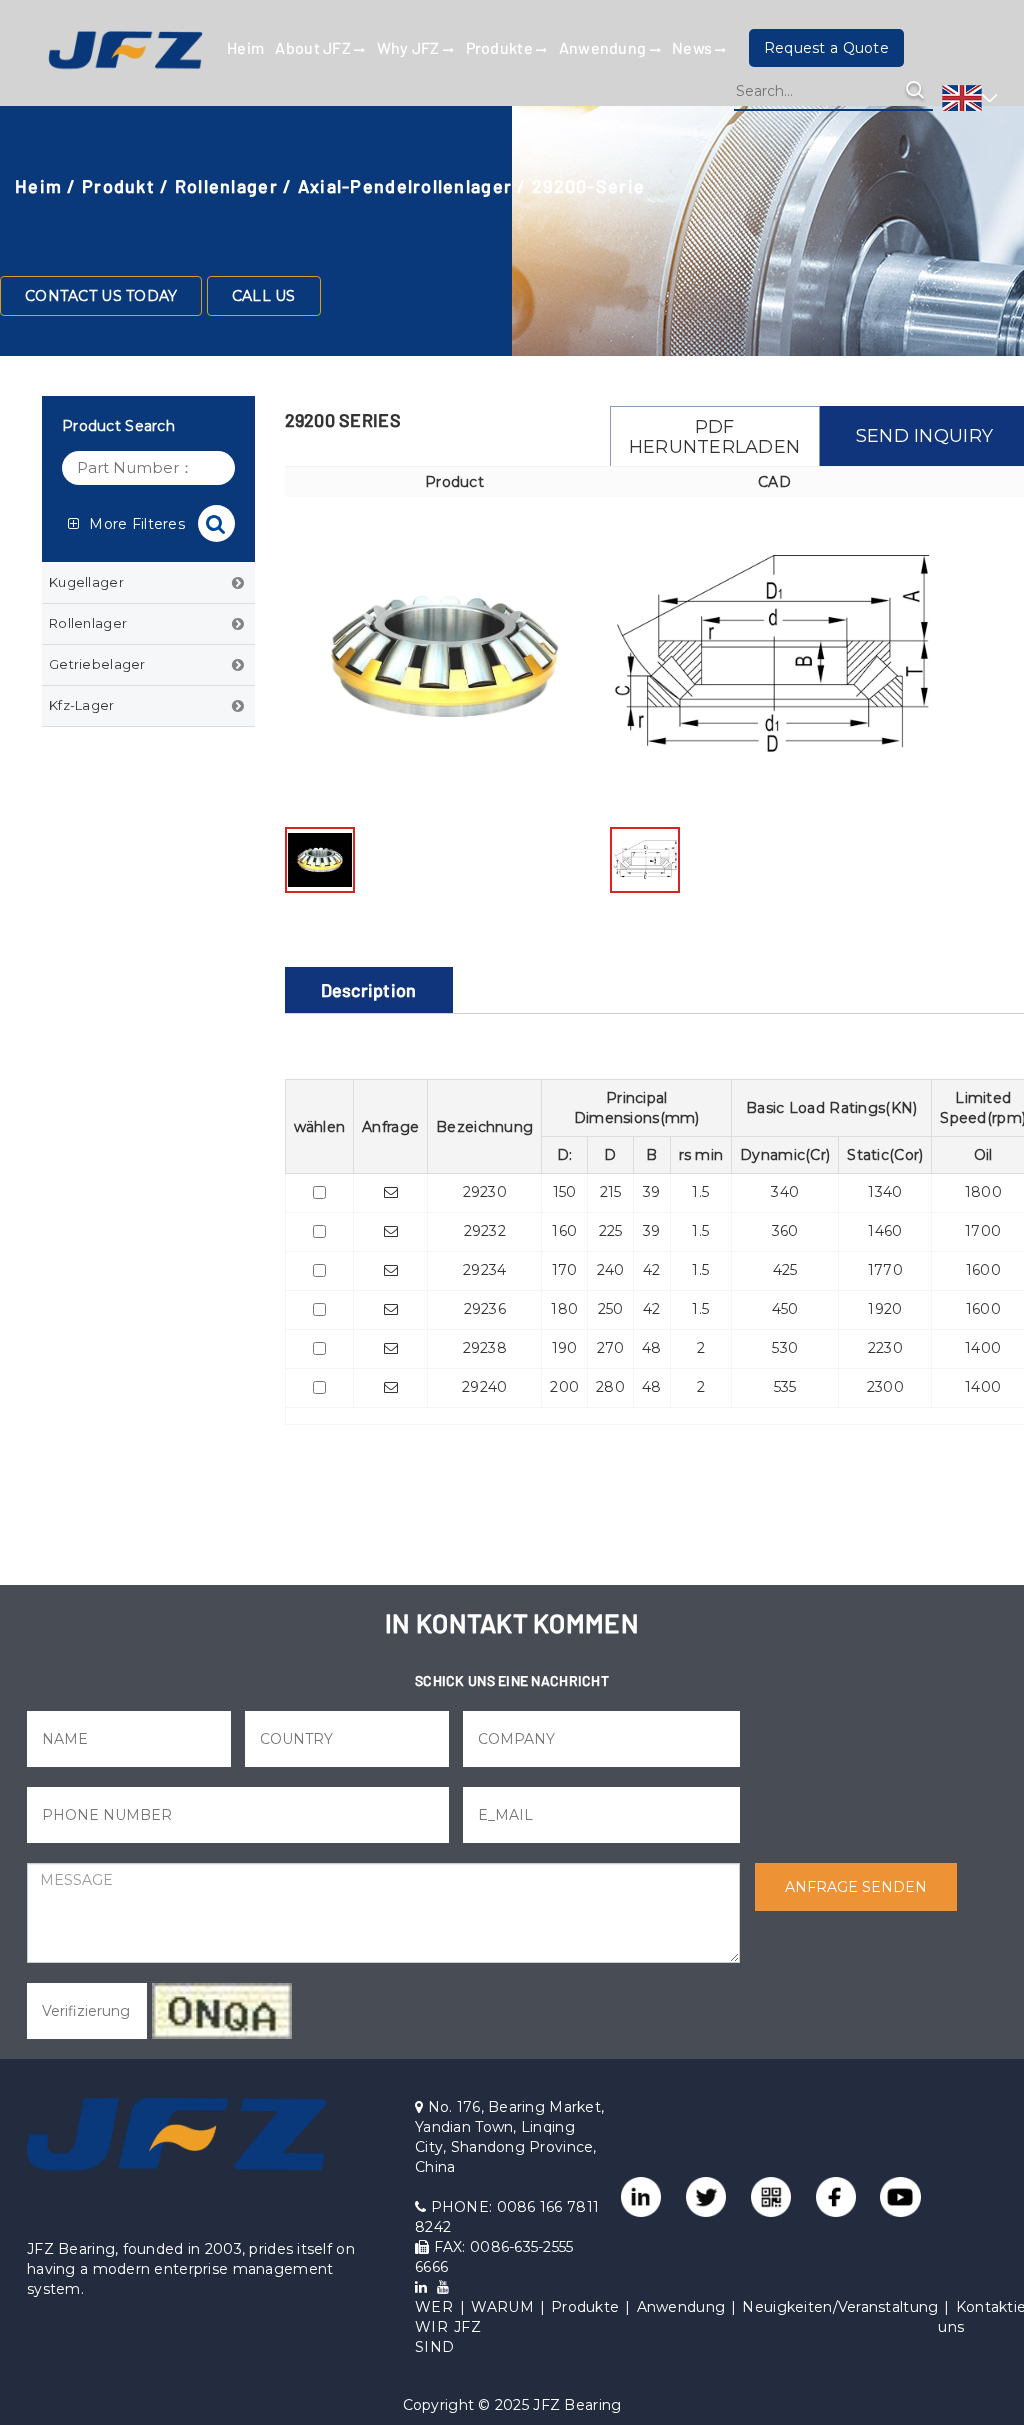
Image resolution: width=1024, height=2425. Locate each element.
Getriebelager (97, 664)
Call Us (264, 296)
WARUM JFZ (494, 2317)
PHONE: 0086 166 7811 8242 (507, 2217)
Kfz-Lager (82, 705)
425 (785, 1270)
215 (611, 1192)
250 (611, 1309)
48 (652, 1348)
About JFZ (314, 47)
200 (564, 1387)
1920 (885, 1309)
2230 (885, 1348)
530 (785, 1348)
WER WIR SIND (434, 2327)
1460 (885, 1231)
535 (785, 1387)
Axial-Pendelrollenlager (405, 186)
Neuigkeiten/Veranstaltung (840, 2307)
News (693, 47)
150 (565, 1192)
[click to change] (222, 2011)
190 (565, 1348)
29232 (485, 1231)
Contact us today (101, 296)
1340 (885, 1192)
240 (611, 1270)
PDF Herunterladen (715, 437)
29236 (485, 1309)
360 (785, 1231)
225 (611, 1231)
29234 (484, 1270)
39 (652, 1192)
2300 (885, 1387)
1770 (885, 1270)
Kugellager (86, 582)
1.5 (700, 1192)
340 (785, 1192)
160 (564, 1231)
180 (564, 1309)
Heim (245, 47)
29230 (485, 1192)
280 (610, 1387)
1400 (983, 1348)
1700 (983, 1231)
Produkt (118, 186)
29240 (484, 1387)
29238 (485, 1348)
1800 (983, 1192)
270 (611, 1348)
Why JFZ (410, 47)
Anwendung (604, 47)
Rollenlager (226, 186)
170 (565, 1270)
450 (785, 1309)
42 (652, 1270)
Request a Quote (826, 48)
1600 (983, 1270)
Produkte (501, 47)
